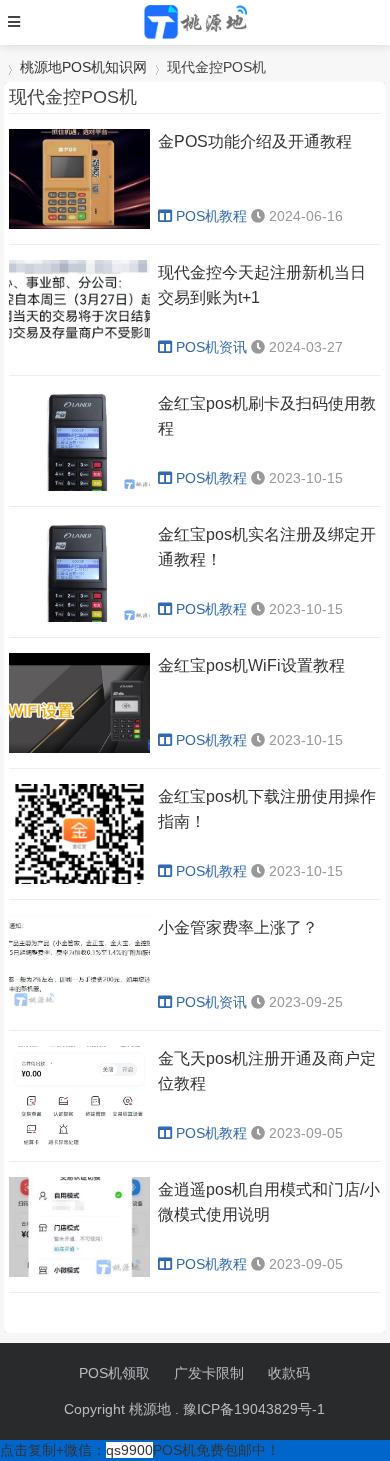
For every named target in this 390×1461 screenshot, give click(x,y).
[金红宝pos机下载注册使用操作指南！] (79, 879)
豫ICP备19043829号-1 (254, 1409)
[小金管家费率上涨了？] (79, 1010)
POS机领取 (114, 1373)
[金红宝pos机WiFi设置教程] (79, 748)
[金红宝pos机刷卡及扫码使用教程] (79, 486)
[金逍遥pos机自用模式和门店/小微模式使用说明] (79, 1272)
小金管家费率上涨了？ (238, 927)
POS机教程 (211, 216)
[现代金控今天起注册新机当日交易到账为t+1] (79, 355)
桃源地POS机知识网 (83, 67)
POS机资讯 (211, 347)
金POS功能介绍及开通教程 (255, 141)
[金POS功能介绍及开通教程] (79, 224)
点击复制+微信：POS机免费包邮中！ (140, 1450)
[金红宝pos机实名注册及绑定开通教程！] (79, 617)
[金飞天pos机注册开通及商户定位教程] (79, 1141)
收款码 (289, 1373)
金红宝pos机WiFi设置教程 (251, 665)
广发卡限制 (209, 1373)
